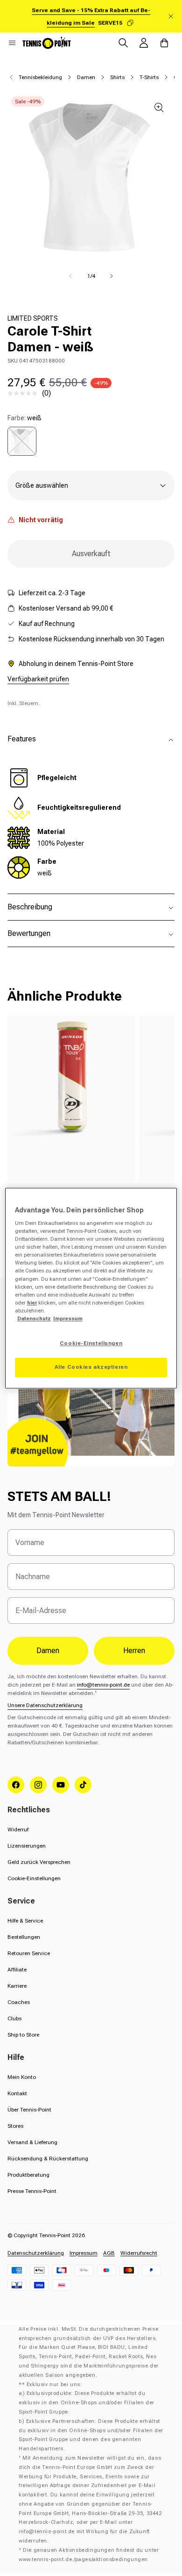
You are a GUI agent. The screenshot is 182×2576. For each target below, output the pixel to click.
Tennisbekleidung (40, 77)
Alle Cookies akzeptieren (91, 1367)
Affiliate (17, 1970)
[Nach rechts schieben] (112, 276)
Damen (86, 77)
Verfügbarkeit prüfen (38, 679)
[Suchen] (123, 43)
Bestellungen (24, 1937)
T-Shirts (149, 77)
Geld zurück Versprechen (39, 1862)
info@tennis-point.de (103, 1685)
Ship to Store (23, 2035)
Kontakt (17, 2093)
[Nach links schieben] (70, 276)
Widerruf (18, 1829)
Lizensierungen (27, 1846)
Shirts (117, 77)
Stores (15, 2126)
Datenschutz (34, 1318)
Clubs (14, 2018)
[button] (12, 43)
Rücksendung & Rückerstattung (48, 2159)
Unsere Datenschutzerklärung (45, 1705)
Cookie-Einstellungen (34, 1878)
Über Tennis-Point (29, 2110)
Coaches (19, 2002)
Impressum (84, 2253)
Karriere (17, 1986)
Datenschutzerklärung (36, 2253)
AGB (109, 2253)
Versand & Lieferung (32, 2142)
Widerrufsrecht (139, 2253)
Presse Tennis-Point (32, 2191)
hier (32, 1303)
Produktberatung (28, 2175)
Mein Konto (22, 2077)
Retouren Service (29, 1953)
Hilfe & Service (25, 1921)
